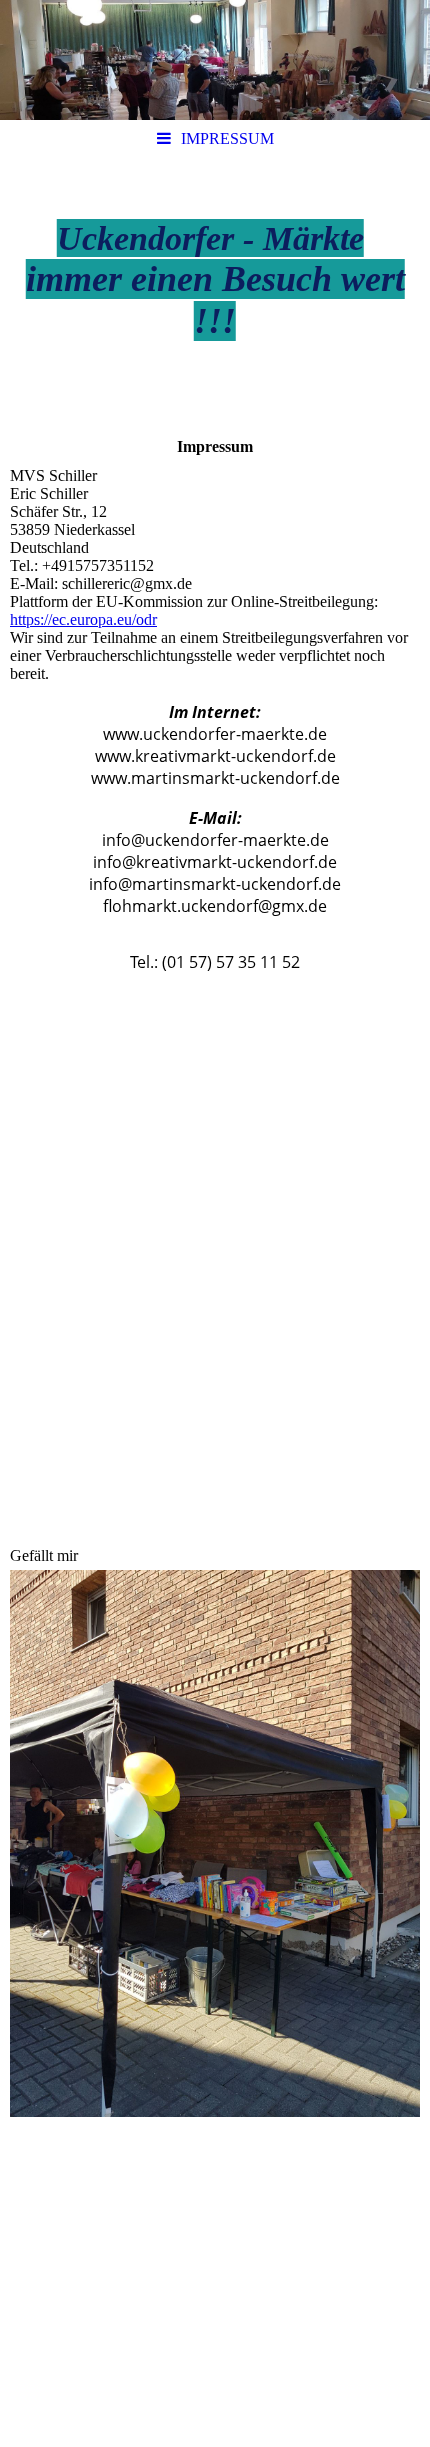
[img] (215, 60)
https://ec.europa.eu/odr (83, 619)
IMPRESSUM (227, 138)
